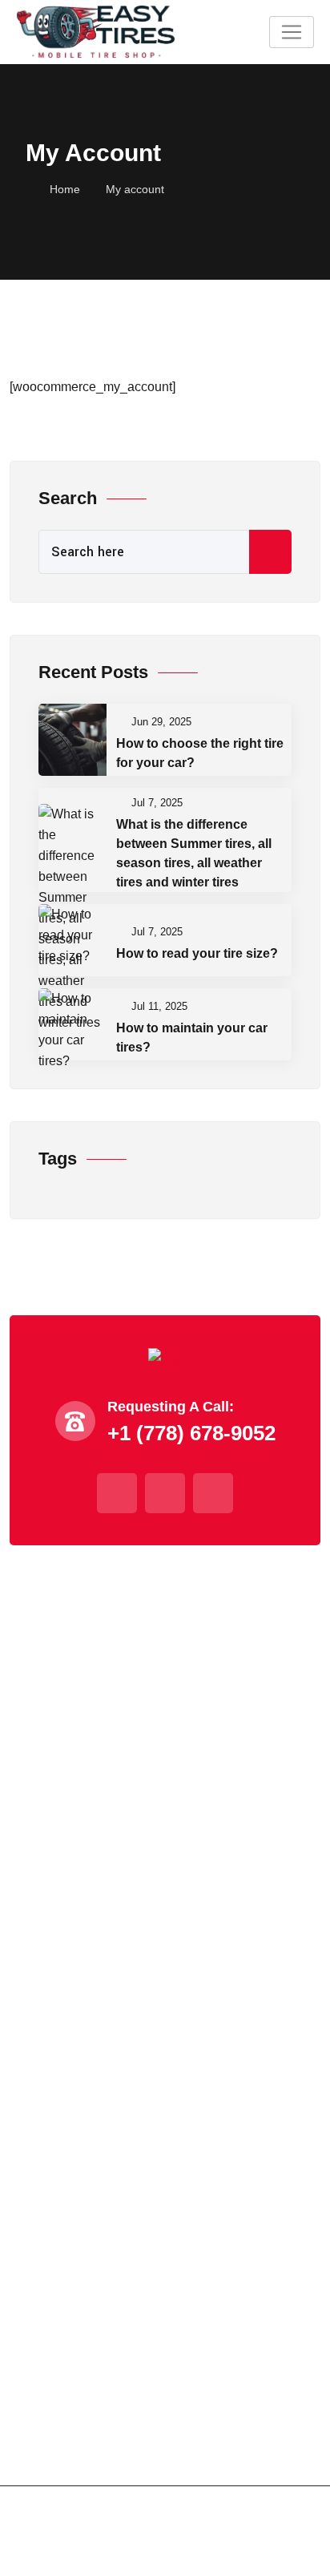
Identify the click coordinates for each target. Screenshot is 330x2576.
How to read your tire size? (197, 953)
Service (41, 1683)
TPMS (40, 1996)
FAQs (35, 1712)
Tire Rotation (58, 2054)
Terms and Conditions (81, 2410)
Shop (34, 1740)
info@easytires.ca (76, 2226)
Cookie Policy (59, 2439)
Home (65, 189)
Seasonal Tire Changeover (98, 1967)
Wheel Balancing (70, 2025)
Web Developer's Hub (241, 2557)
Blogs (36, 1769)
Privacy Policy (60, 2381)
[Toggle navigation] (292, 32)
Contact (41, 1798)
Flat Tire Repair (66, 1938)
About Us (46, 1654)
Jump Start (52, 1910)
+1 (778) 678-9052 (78, 2189)
